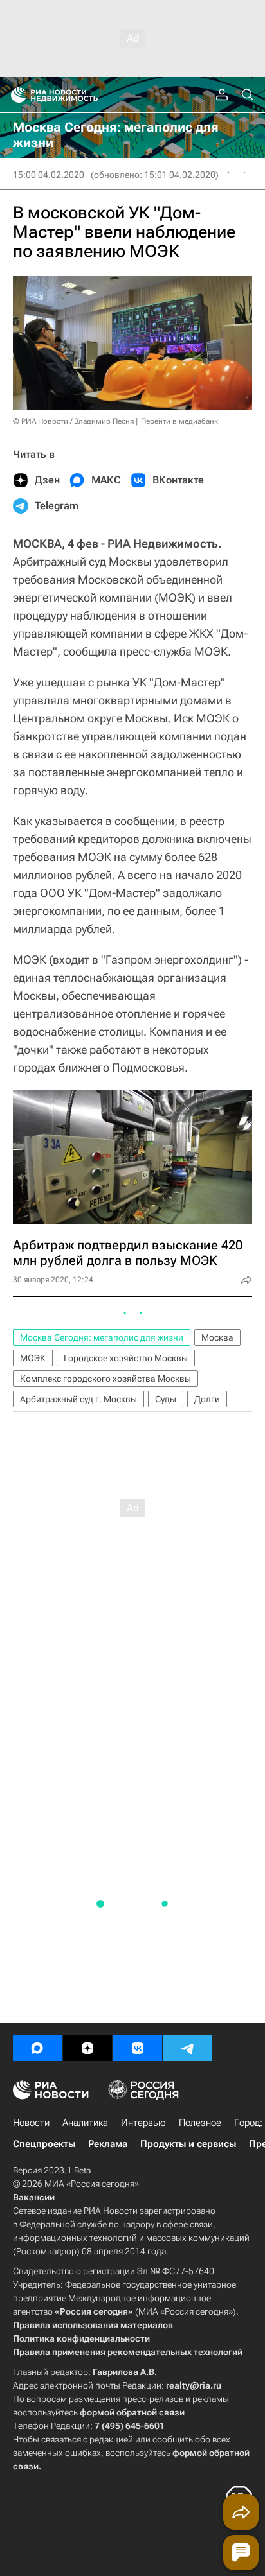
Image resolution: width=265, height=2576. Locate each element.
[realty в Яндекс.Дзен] (87, 2048)
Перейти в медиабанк (179, 421)
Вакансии (34, 2197)
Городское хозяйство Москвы (126, 1358)
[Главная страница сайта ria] (14, 95)
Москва (217, 1337)
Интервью (143, 2123)
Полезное (200, 2123)
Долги (207, 1399)
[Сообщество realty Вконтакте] (138, 2048)
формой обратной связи (132, 2412)
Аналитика (85, 2123)
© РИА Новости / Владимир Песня (73, 421)
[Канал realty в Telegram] (188, 2048)
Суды (166, 1399)
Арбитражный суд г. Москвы (78, 1399)
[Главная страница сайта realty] (77, 95)
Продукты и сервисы (188, 2144)
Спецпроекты (44, 2144)
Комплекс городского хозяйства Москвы (105, 1379)
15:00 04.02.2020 (49, 175)
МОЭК (33, 1358)
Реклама (108, 2144)
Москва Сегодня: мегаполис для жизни (102, 1337)
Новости (31, 2123)
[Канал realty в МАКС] (37, 2048)
